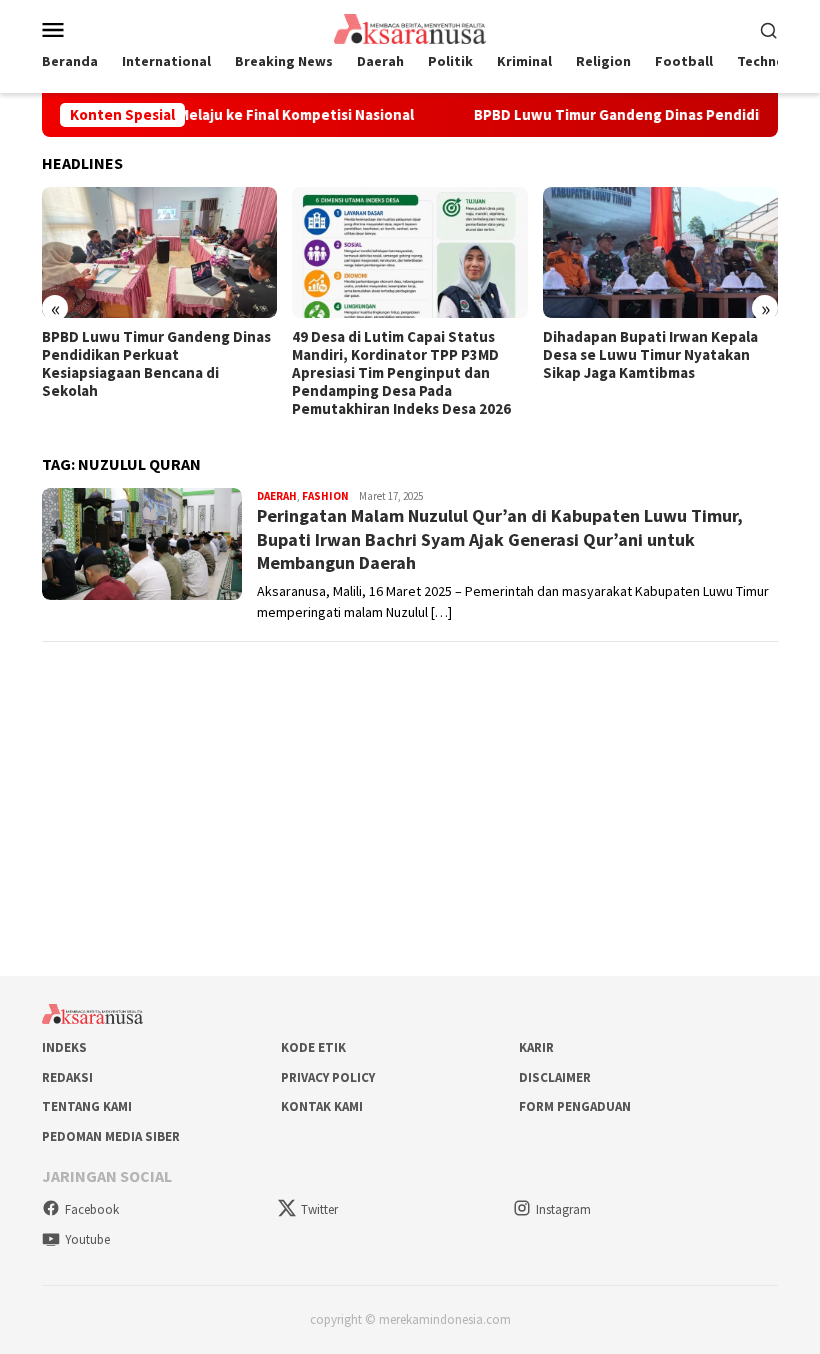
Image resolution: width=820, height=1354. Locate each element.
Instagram (563, 1209)
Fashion (325, 496)
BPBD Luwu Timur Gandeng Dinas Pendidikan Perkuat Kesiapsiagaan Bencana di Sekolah (156, 364)
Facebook (92, 1209)
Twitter (319, 1209)
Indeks (64, 1047)
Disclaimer (555, 1077)
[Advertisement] (410, 800)
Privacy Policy (328, 1077)
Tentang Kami (87, 1106)
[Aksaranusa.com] (409, 27)
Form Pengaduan (575, 1106)
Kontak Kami (322, 1106)
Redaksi (67, 1077)
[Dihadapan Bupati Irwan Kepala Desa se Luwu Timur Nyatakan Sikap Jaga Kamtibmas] (660, 253)
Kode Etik (313, 1047)
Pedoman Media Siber (111, 1136)
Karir (536, 1047)
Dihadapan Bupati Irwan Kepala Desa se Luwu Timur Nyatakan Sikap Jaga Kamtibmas (650, 355)
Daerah (277, 496)
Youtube (87, 1239)
